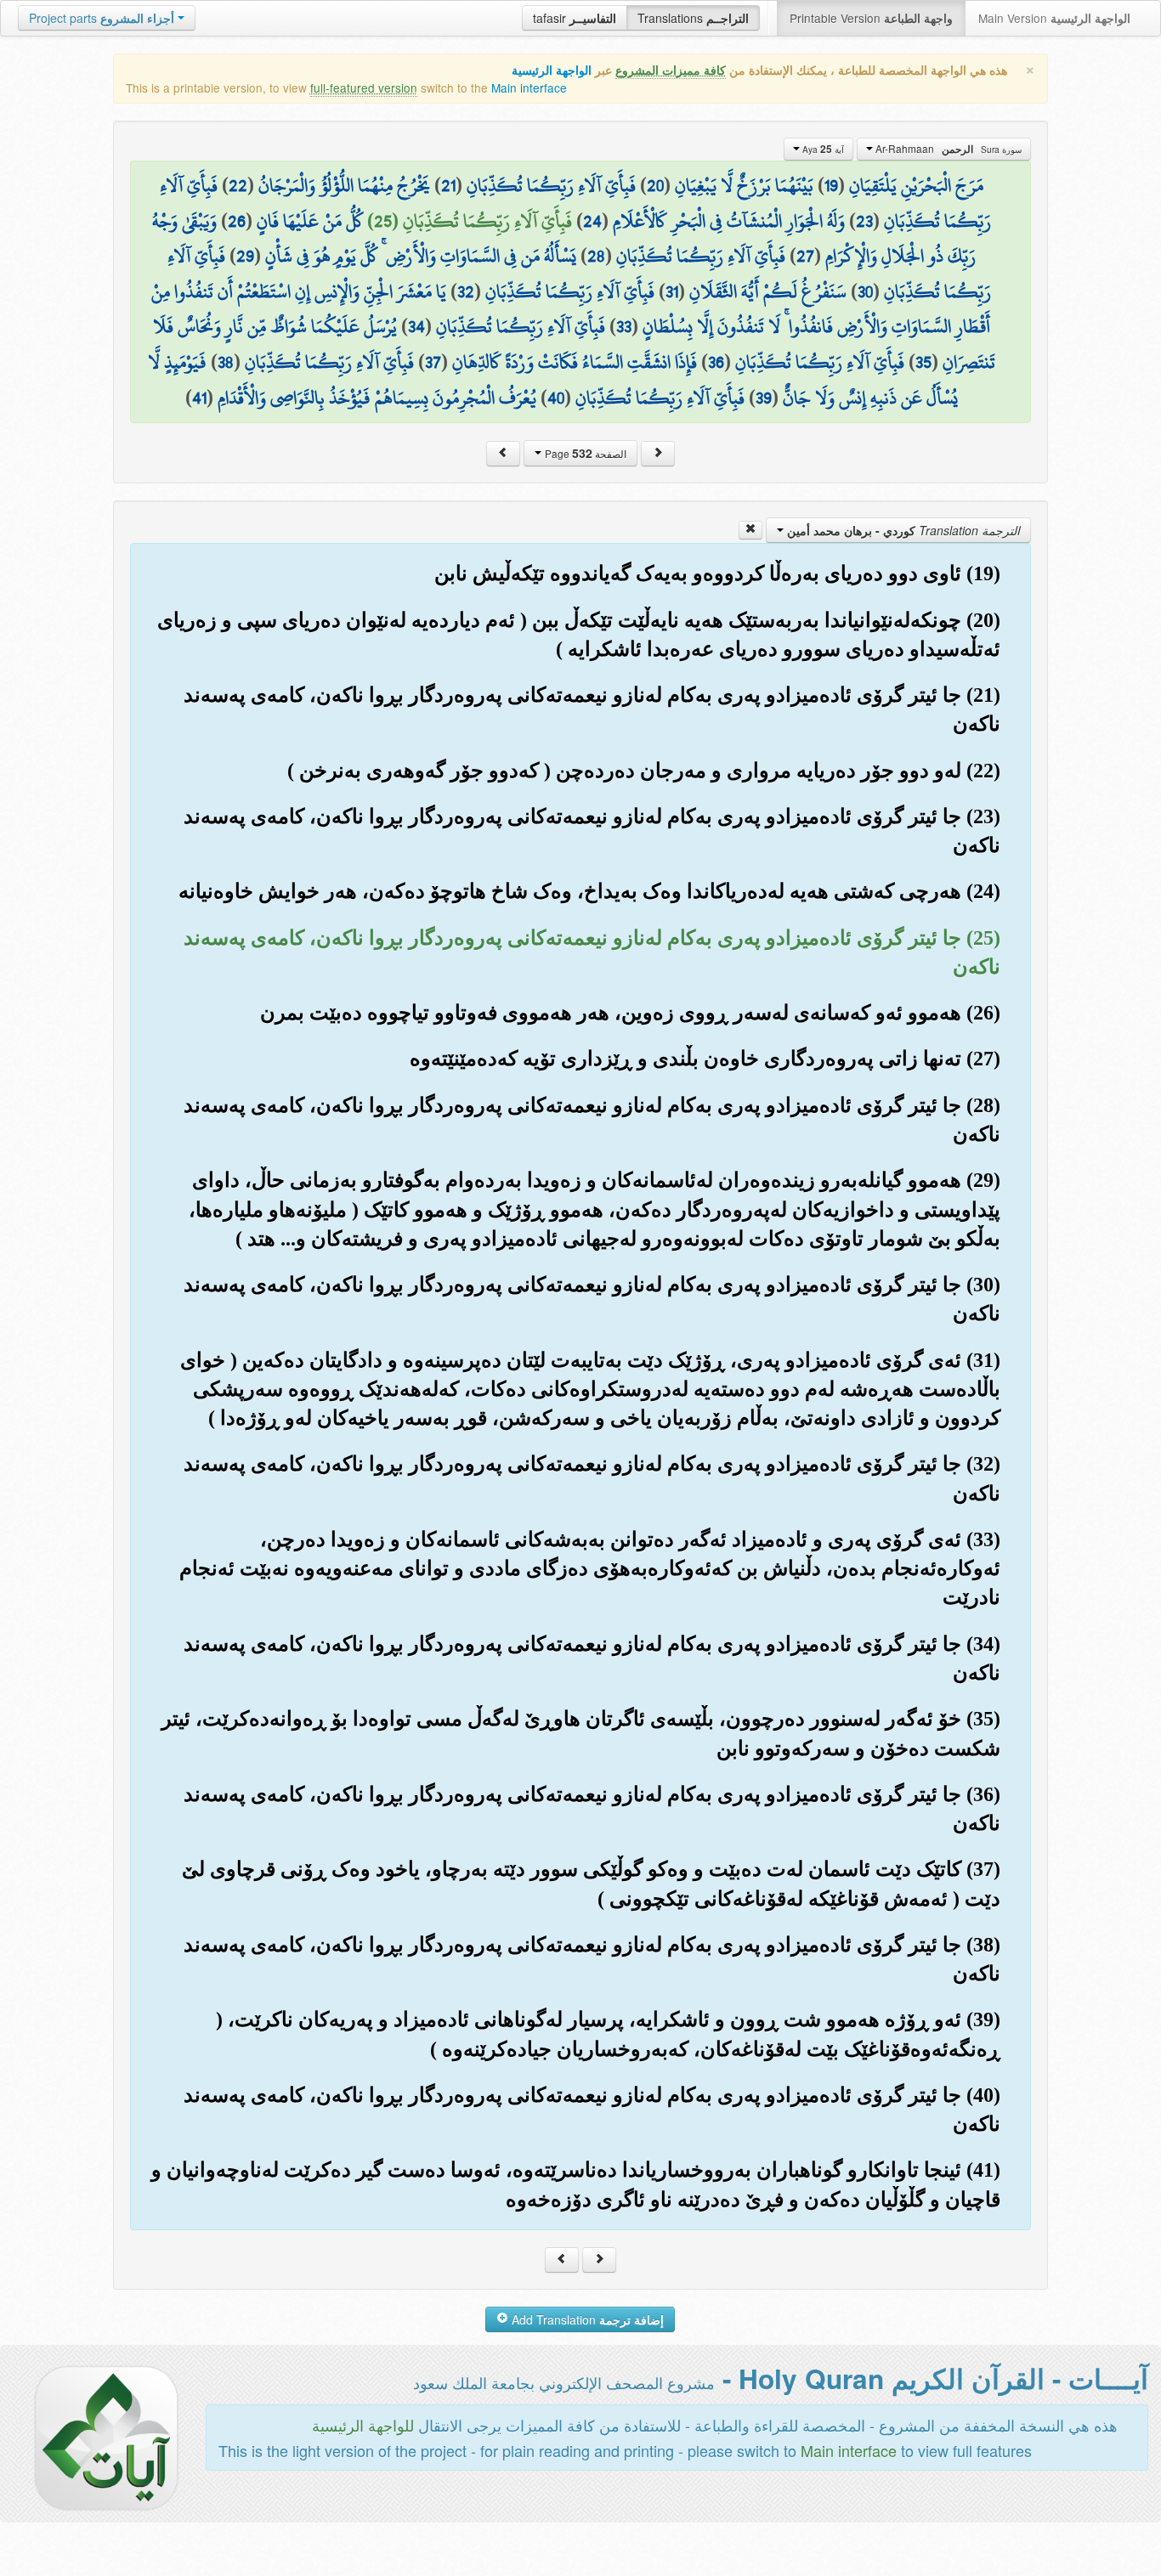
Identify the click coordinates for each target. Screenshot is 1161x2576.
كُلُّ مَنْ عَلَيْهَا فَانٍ (310, 221)
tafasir (575, 18)
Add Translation (586, 2319)
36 (716, 362)
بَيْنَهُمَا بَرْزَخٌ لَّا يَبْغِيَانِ (744, 185)
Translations (693, 18)
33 (624, 326)
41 (199, 398)
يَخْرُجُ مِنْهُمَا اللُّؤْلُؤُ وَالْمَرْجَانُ (344, 185)
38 (226, 362)
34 (416, 326)
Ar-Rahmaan (947, 149)
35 (923, 362)
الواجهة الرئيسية (552, 70)
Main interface (529, 88)
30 (865, 291)
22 (238, 185)
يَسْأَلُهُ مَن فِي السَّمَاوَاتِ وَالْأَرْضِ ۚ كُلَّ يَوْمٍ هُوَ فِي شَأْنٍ (421, 256)
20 (655, 185)
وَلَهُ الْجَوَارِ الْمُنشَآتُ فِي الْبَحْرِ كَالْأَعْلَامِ (729, 221)
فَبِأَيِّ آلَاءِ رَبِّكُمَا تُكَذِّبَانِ (551, 185)
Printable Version (871, 18)
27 (805, 256)
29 (245, 256)
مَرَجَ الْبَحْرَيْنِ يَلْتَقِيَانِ (916, 185)
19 (831, 185)
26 (237, 221)
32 (466, 291)
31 (672, 291)
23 (864, 221)
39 (764, 398)
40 (556, 398)
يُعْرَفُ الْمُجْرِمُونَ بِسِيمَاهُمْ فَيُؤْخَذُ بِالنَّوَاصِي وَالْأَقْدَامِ (377, 398)
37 (433, 362)
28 (596, 256)
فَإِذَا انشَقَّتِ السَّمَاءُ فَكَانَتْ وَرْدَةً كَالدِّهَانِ (575, 362)
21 (448, 185)
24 (592, 221)
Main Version (1054, 18)
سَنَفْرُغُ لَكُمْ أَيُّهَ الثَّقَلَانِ (768, 291)
